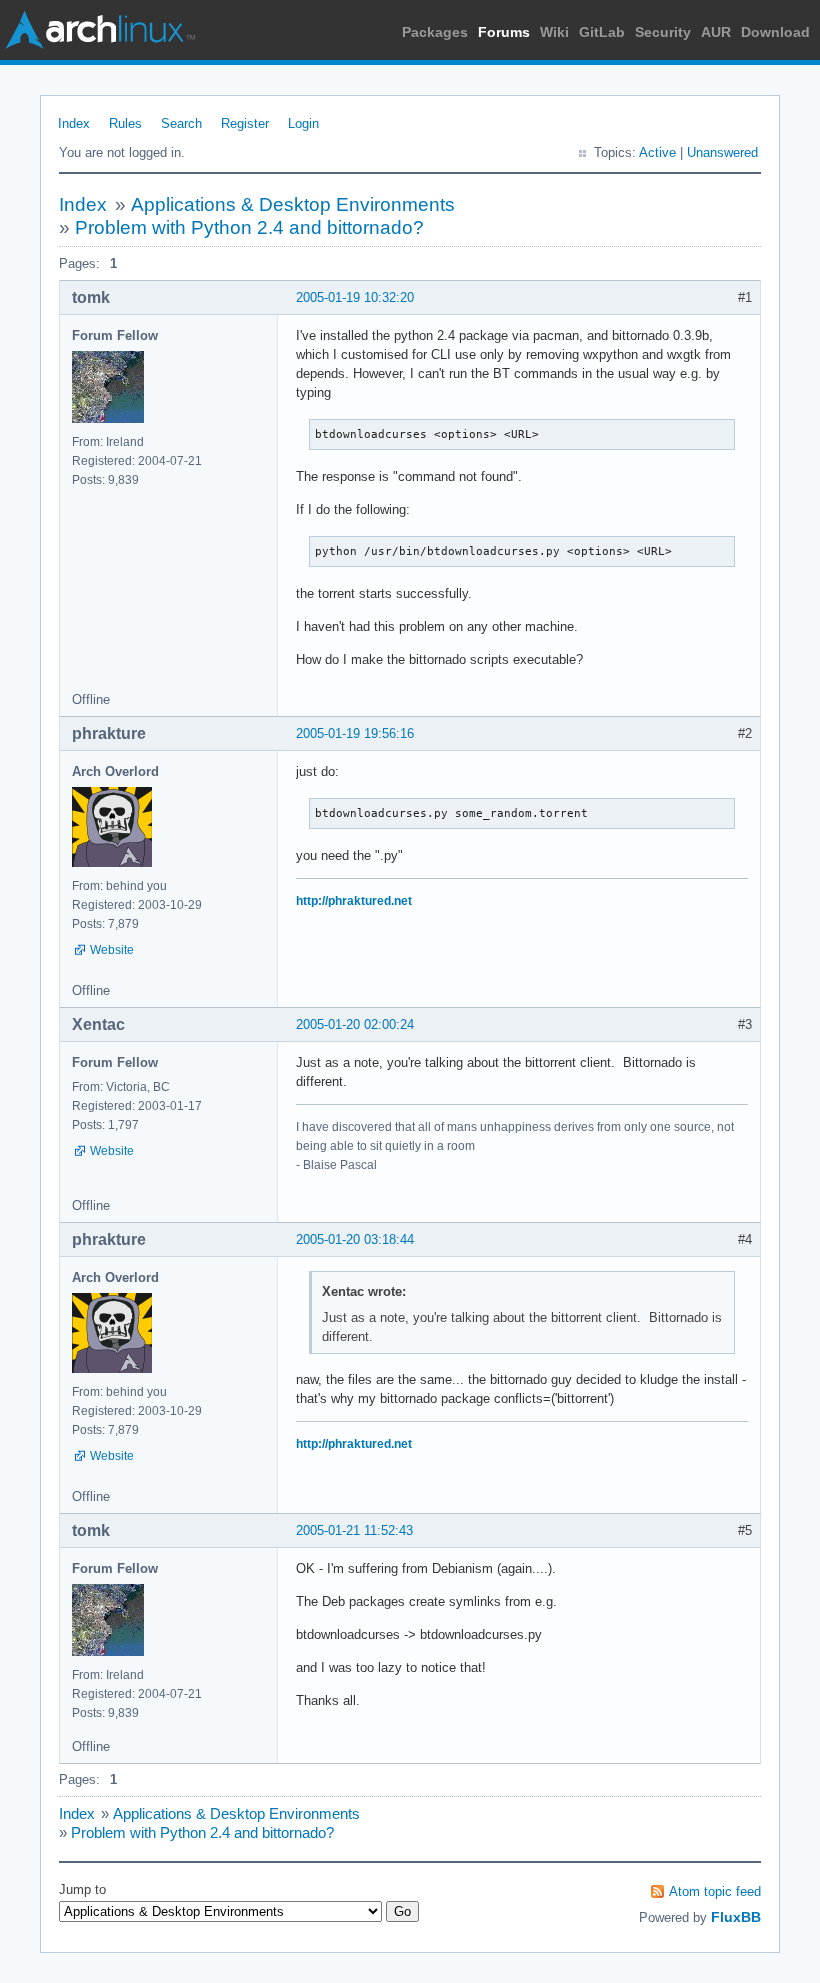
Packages (435, 32)
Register (245, 123)
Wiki (554, 32)
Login (303, 123)
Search (181, 123)
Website (112, 950)
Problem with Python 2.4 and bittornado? (249, 227)
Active (657, 152)
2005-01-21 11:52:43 (354, 1530)
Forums (504, 32)
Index (74, 123)
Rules (125, 123)
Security (663, 32)
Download (775, 32)
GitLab (602, 32)
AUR (716, 32)
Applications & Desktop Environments (293, 204)
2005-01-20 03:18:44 (355, 1239)
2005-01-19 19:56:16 (355, 733)
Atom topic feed (715, 1891)
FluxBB (736, 1917)
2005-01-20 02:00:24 (355, 1024)
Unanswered (722, 152)
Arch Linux (100, 30)
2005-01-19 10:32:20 (355, 297)
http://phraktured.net (354, 901)
